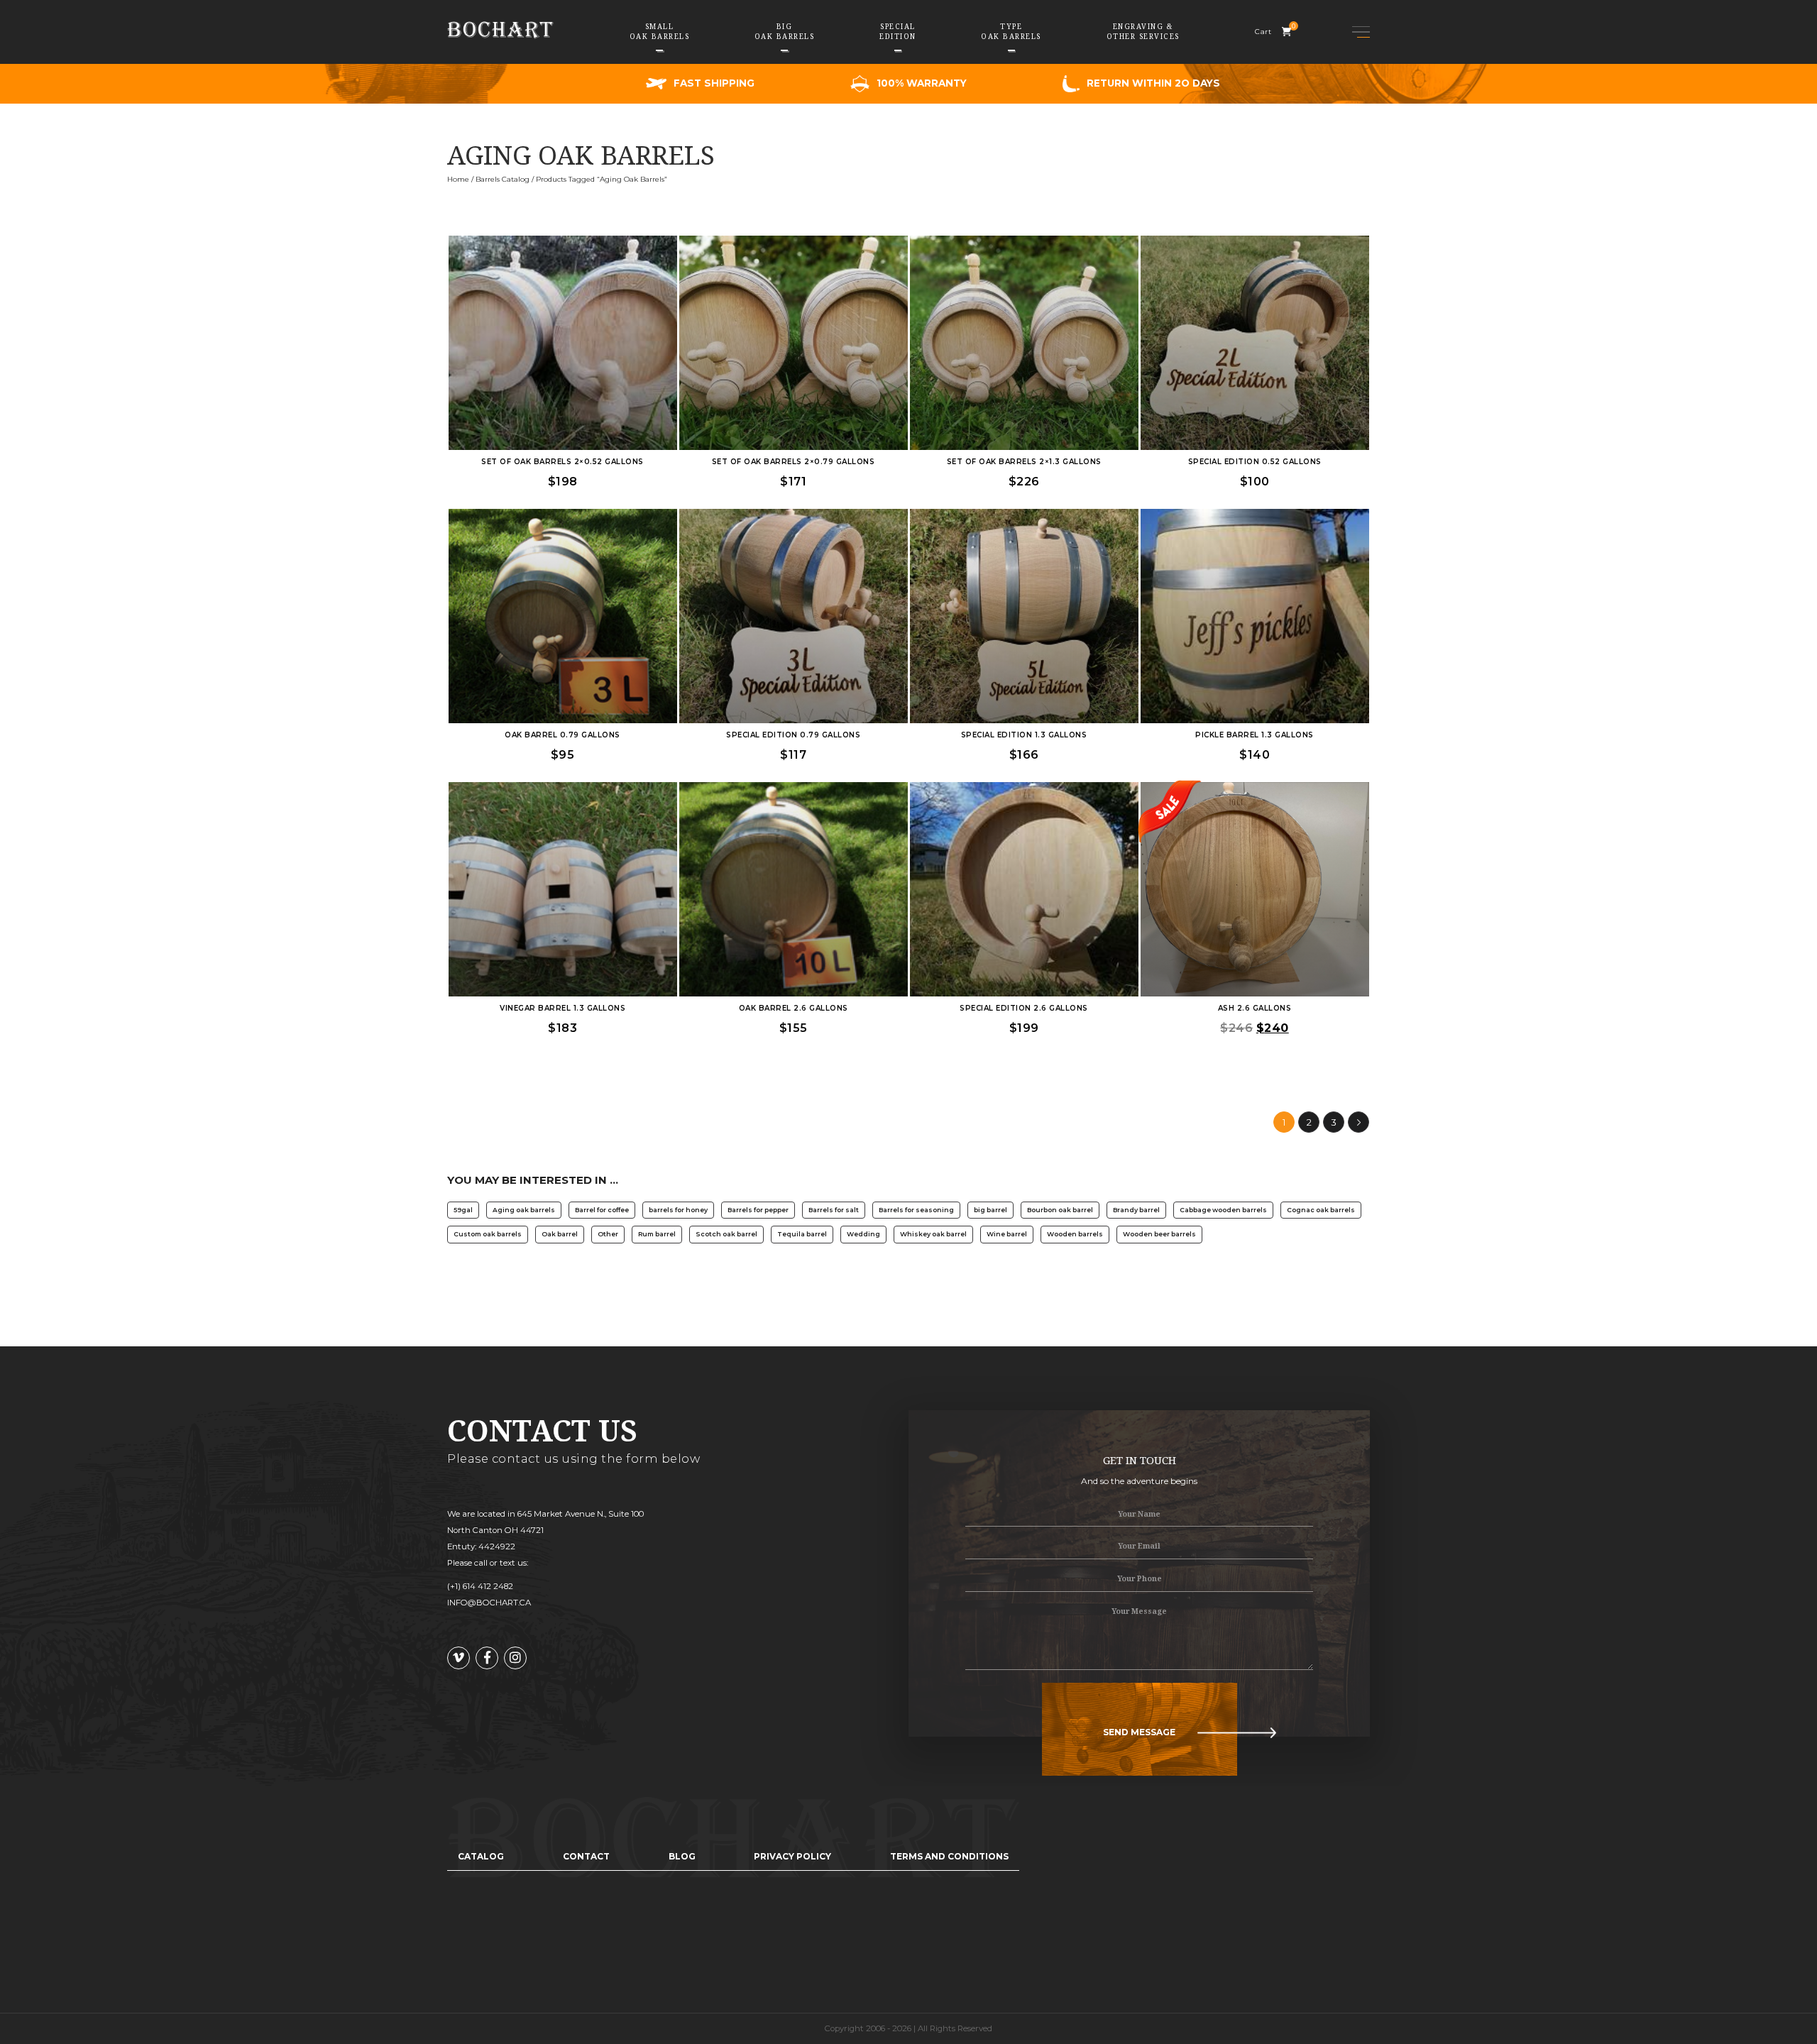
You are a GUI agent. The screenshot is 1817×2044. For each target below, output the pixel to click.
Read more (563, 324)
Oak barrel (560, 1234)
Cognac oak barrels (1321, 1210)
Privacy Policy (792, 1856)
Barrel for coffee (602, 1210)
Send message (1139, 1732)
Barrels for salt (834, 1210)
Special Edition (898, 31)
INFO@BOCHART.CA (489, 1603)
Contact (586, 1856)
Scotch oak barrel (726, 1234)
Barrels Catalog (503, 179)
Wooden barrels (1075, 1234)
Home (458, 179)
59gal (463, 1210)
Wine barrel (1007, 1234)
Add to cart (563, 359)
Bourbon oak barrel (1060, 1210)
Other (608, 1234)
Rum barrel (657, 1234)
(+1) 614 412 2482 (480, 1586)
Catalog (481, 1856)
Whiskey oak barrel (933, 1234)
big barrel (990, 1210)
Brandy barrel (1136, 1210)
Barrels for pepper (758, 1210)
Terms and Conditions (949, 1856)
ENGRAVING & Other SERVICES (1143, 31)
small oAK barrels (660, 31)
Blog (682, 1856)
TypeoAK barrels (1011, 31)
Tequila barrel (802, 1234)
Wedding (863, 1234)
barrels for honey (678, 1210)
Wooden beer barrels (1159, 1234)
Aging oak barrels (524, 1210)
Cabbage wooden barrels (1223, 1210)
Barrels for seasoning (916, 1210)
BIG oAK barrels (785, 31)
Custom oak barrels (488, 1234)
